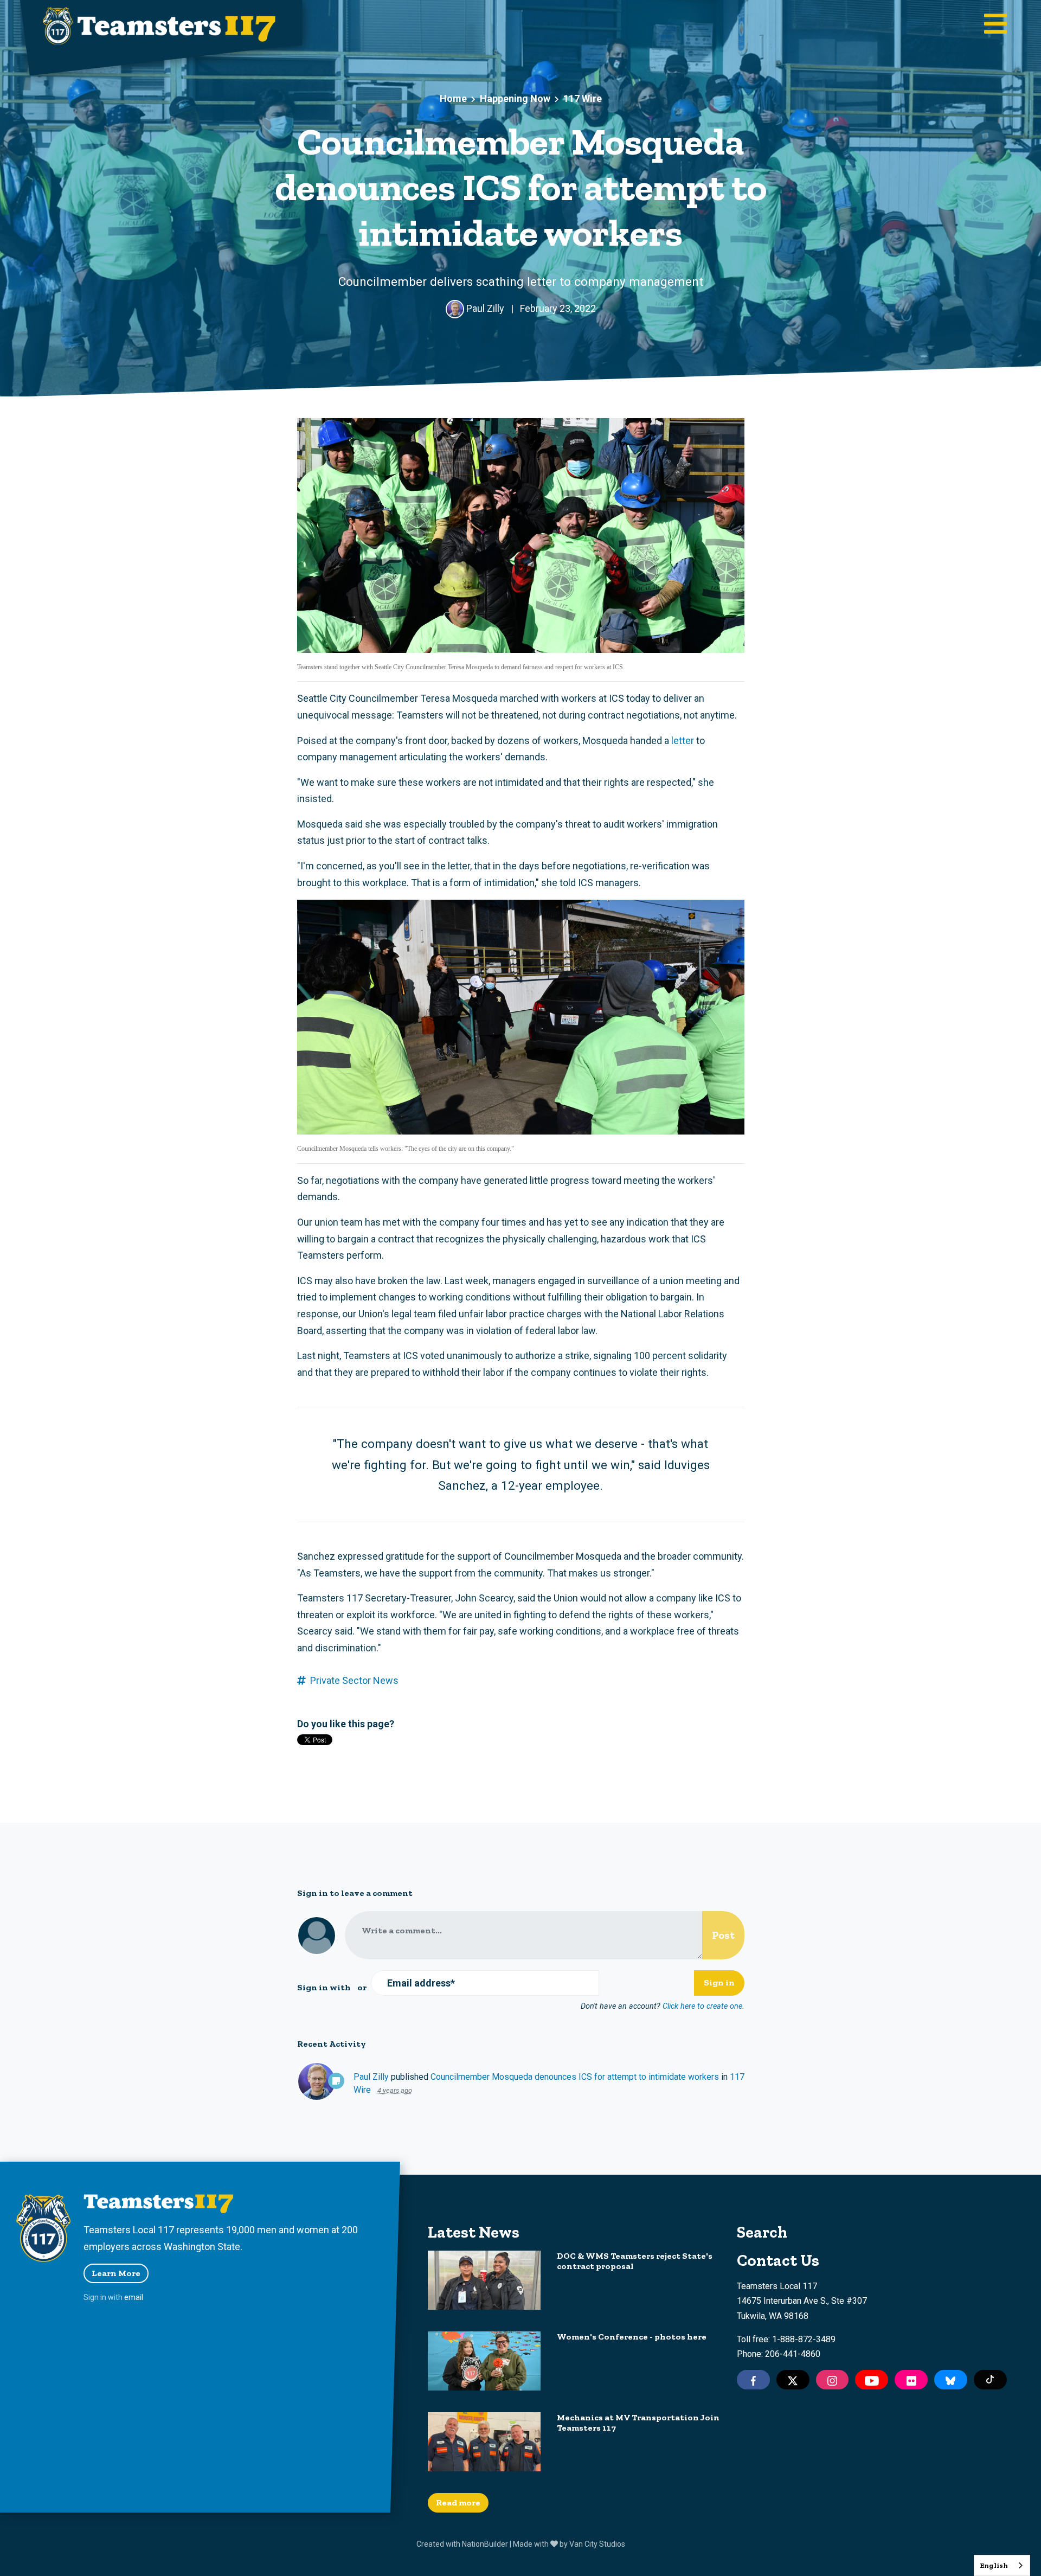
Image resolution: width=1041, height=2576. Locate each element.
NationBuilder (485, 2544)
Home (453, 98)
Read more (458, 2503)
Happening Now (515, 98)
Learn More (116, 2273)
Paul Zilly (371, 2077)
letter (683, 741)
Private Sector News (354, 1680)
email (134, 2297)
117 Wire (583, 98)
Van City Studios (597, 2544)
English (994, 2565)
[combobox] (1002, 2565)
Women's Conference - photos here (632, 2337)
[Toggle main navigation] (995, 25)
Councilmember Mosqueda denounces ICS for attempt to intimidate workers (575, 2077)
